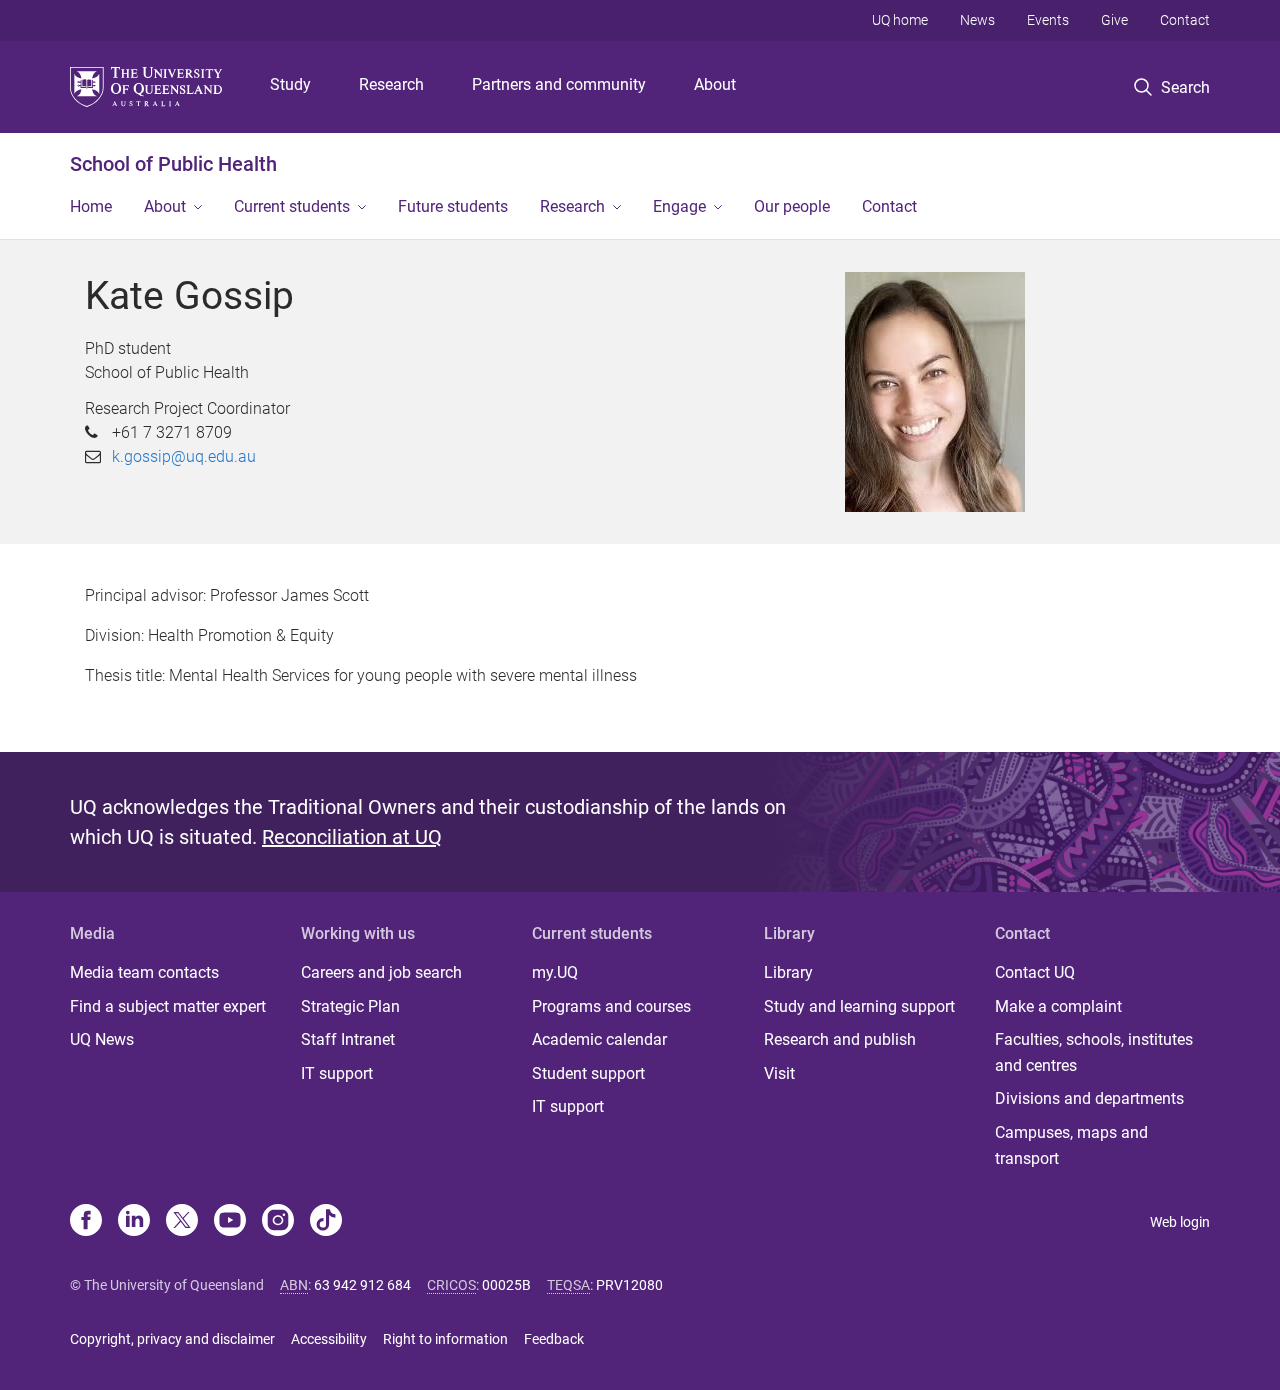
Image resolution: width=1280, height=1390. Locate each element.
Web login (1180, 1222)
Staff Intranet (348, 1039)
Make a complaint (1058, 1006)
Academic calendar (599, 1039)
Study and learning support (859, 1006)
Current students (292, 206)
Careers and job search (381, 972)
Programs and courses (611, 1006)
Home (91, 206)
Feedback (554, 1339)
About (715, 84)
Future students (453, 206)
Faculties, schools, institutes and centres (1094, 1052)
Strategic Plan (350, 1006)
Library (788, 972)
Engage (679, 206)
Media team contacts (144, 972)
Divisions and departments (1089, 1098)
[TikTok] (326, 1222)
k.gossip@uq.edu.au (184, 456)
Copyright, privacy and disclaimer (172, 1339)
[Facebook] (86, 1222)
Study (290, 84)
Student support (588, 1073)
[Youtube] (230, 1222)
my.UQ (555, 972)
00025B (506, 1285)
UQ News (102, 1039)
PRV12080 (629, 1285)
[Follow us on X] (182, 1222)
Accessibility (329, 1339)
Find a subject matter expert (168, 1006)
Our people (792, 206)
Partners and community (559, 84)
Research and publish (840, 1039)
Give (1114, 20)
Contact (1185, 20)
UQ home (900, 20)
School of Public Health (173, 164)
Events (1048, 20)
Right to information (445, 1339)
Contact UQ (1035, 972)
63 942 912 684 (362, 1285)
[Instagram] (278, 1222)
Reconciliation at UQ (352, 837)
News (977, 20)
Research (391, 84)
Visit (779, 1073)
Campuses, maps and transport (1071, 1145)
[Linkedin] (134, 1222)
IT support (337, 1073)
